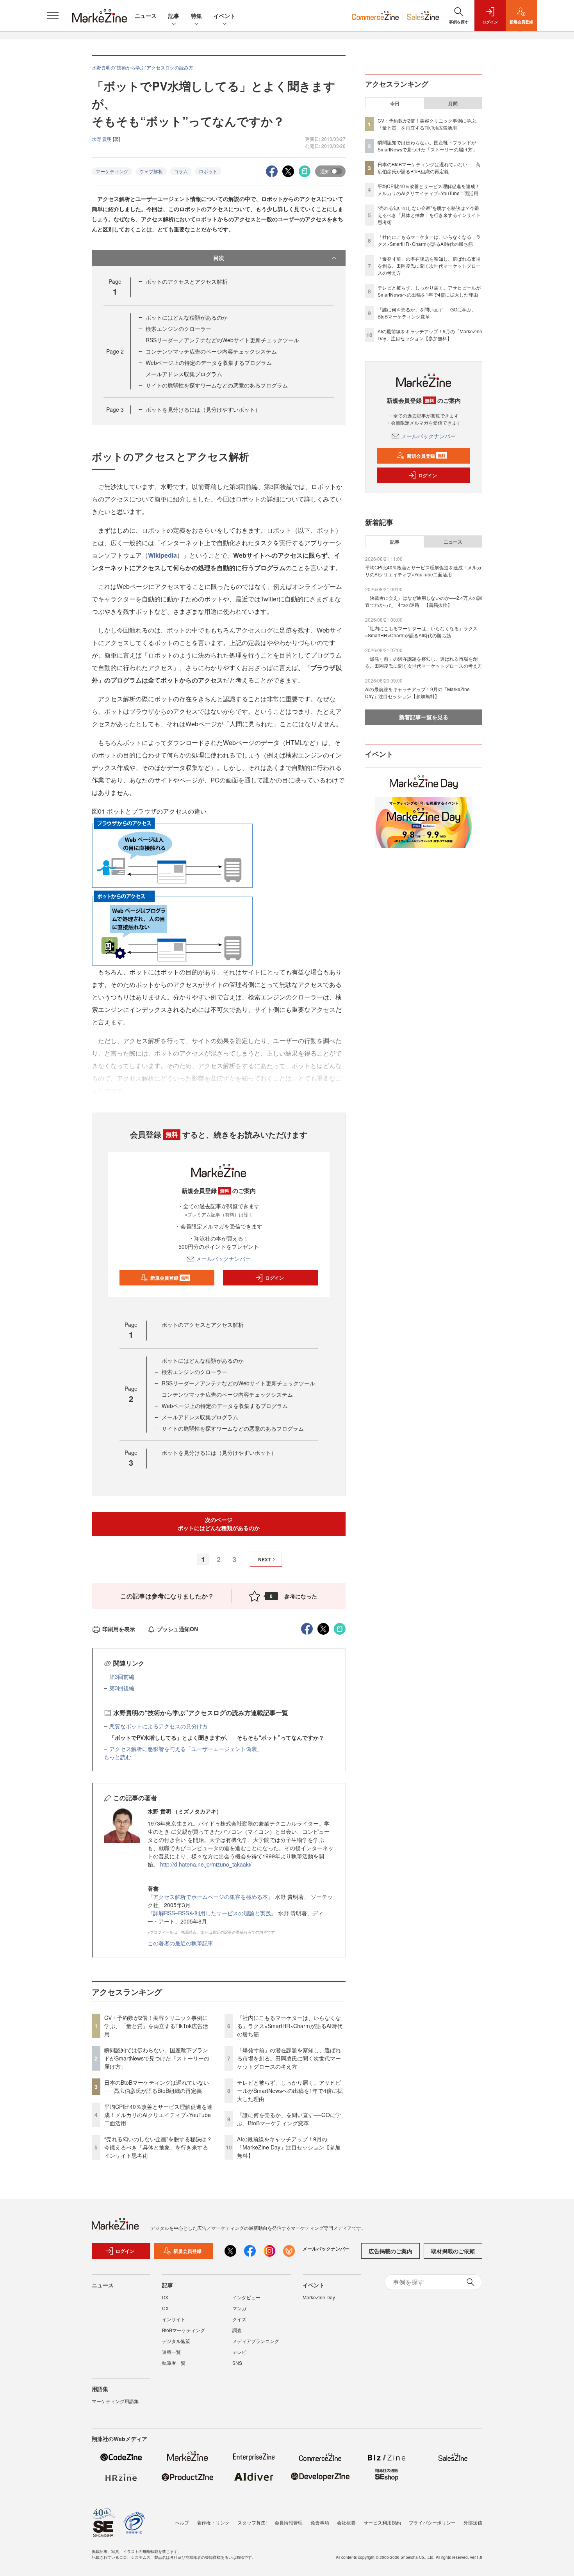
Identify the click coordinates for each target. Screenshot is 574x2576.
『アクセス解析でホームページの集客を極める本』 (211, 1897)
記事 (174, 16)
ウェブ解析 (151, 171)
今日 (395, 103)
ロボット (208, 171)
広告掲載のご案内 (390, 2251)
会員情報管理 (289, 2522)
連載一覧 (171, 2352)
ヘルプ (182, 2522)
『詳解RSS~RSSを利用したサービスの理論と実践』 (212, 1913)
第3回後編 (122, 1688)
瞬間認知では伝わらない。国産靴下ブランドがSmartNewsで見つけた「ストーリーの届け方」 (157, 2058)
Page (115, 351)
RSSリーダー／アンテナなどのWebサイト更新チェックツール (222, 340)
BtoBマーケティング (184, 2330)
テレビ (239, 2352)
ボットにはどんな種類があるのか (187, 317)
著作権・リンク (213, 2522)
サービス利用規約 (382, 2522)
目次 (219, 258)
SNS (237, 2363)
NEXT (264, 1559)
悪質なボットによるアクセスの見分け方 (159, 1726)
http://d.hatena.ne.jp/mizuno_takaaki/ (206, 1864)
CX (165, 2308)
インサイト (174, 2319)
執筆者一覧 (174, 2363)
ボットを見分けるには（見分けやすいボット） (203, 409)
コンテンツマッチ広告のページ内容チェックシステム (211, 351)
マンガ (239, 2308)
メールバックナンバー (223, 1259)
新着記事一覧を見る (424, 717)
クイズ (239, 2319)
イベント (225, 16)
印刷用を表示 (119, 1629)
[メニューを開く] (53, 16)
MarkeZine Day (319, 2297)
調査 (237, 2330)
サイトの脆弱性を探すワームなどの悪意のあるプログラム (217, 385)
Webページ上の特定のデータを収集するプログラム (209, 363)
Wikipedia (162, 555)
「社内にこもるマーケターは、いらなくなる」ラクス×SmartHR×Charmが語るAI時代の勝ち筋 (290, 2026)
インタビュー (246, 2297)
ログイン (275, 1278)
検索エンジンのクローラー (178, 329)
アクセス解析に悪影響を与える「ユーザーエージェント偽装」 (186, 1749)
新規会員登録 (170, 1278)
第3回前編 (122, 1676)
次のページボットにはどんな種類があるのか (219, 1524)
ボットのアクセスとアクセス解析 (187, 281)
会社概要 (346, 2522)
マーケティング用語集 (115, 2401)
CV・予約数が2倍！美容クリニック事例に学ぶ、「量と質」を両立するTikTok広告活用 (156, 2026)
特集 (196, 16)
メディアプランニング (256, 2341)
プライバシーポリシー (432, 2522)
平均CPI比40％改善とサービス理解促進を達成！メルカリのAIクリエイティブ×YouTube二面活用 (158, 2115)
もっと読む (118, 1757)
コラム (181, 171)
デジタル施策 (176, 2341)
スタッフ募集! (252, 2522)
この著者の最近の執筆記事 (180, 1943)
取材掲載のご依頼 (453, 2251)
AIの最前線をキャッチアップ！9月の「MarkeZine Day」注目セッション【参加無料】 (289, 2147)
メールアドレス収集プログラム (184, 374)
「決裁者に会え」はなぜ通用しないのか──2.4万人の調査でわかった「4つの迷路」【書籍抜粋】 (423, 601)
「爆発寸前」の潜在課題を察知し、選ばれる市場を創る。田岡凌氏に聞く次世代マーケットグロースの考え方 (289, 2058)
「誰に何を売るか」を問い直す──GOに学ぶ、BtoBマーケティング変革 (289, 2119)
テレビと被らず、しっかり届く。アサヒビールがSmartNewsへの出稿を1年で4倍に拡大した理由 (290, 2091)
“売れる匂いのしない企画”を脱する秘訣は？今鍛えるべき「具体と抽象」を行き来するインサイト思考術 (158, 2147)
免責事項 (320, 2522)
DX (165, 2297)
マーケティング (112, 171)
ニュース (146, 16)
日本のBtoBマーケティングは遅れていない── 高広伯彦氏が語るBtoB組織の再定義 (157, 2086)
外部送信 (473, 2522)
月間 (453, 103)
